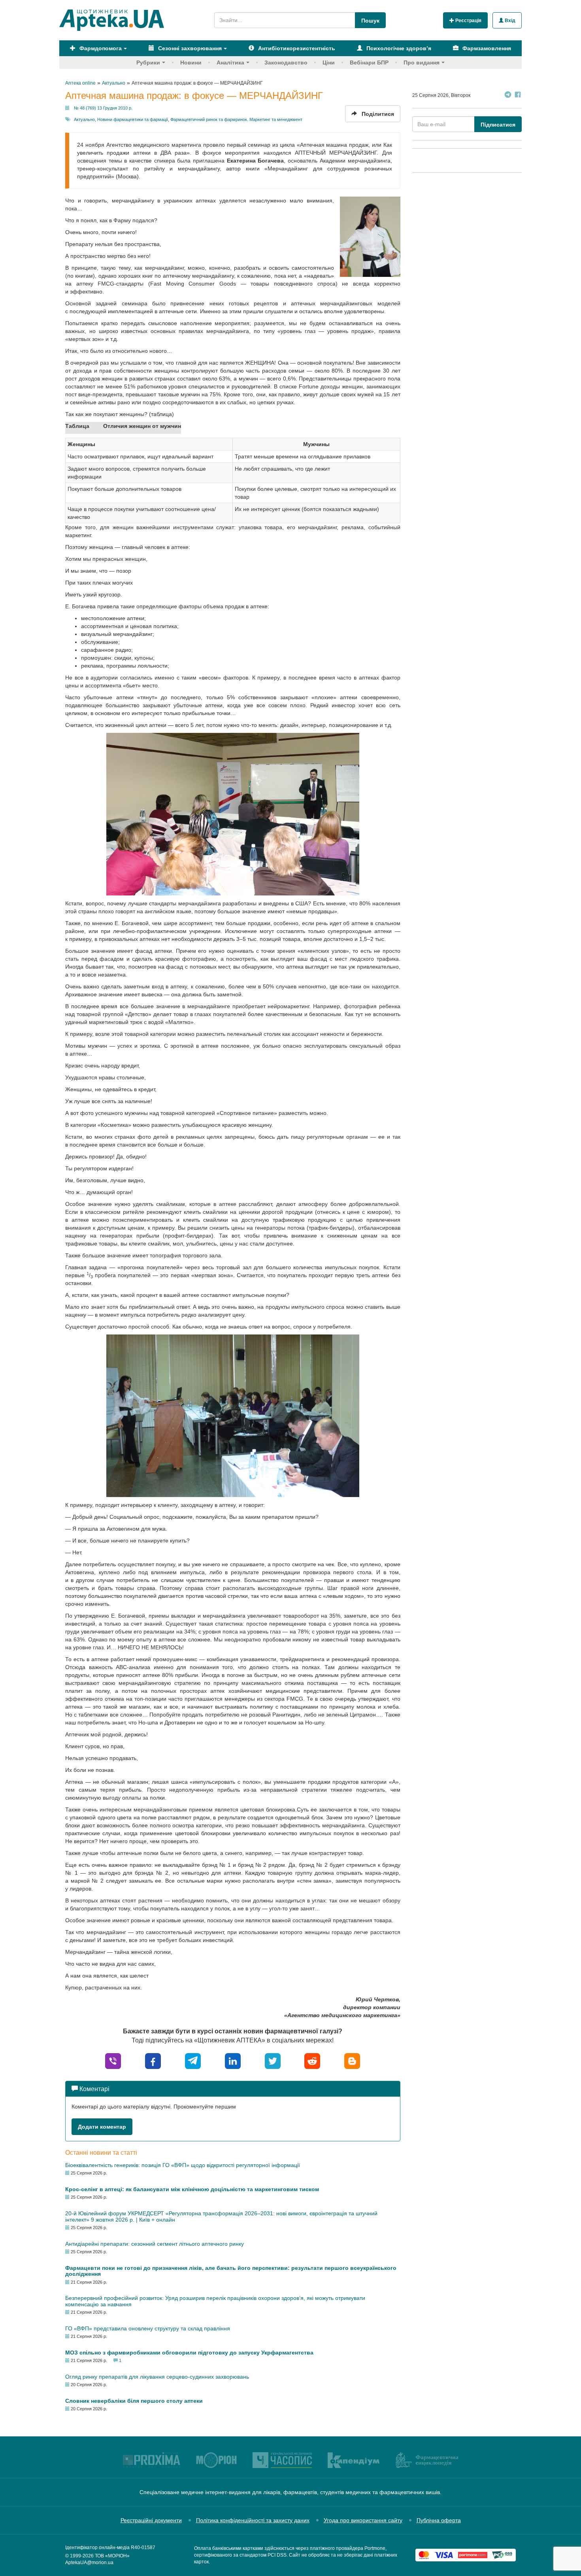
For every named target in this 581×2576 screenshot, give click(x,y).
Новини (191, 62)
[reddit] (312, 2060)
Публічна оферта (439, 2520)
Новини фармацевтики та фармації (133, 119)
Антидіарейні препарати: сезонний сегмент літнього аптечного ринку (155, 2244)
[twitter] (273, 2060)
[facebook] (153, 2060)
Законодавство (286, 62)
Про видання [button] (422, 62)
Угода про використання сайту (363, 2520)
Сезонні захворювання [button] (189, 48)
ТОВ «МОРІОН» (112, 2556)
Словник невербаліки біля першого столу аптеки (134, 2401)
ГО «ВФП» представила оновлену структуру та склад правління (148, 2328)
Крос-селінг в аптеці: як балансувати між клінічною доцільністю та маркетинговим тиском (192, 2189)
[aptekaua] (352, 2060)
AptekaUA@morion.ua (89, 2563)
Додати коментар (102, 2127)
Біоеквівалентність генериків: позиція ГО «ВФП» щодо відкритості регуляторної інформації (183, 2165)
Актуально (84, 119)
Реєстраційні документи (151, 2520)
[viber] (113, 2060)
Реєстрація (468, 21)
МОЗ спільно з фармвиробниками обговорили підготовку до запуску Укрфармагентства (189, 2353)
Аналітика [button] (230, 62)
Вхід (509, 21)
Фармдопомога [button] (100, 48)
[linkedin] (233, 2060)
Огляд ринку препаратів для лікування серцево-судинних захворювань (157, 2377)
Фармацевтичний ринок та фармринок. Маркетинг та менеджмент (236, 119)
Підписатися (498, 125)
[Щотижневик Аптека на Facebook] (518, 96)
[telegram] (193, 2060)
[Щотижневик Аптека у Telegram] (508, 96)
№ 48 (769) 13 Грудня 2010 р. (103, 108)
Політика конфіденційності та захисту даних (253, 2520)
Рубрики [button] (148, 62)
